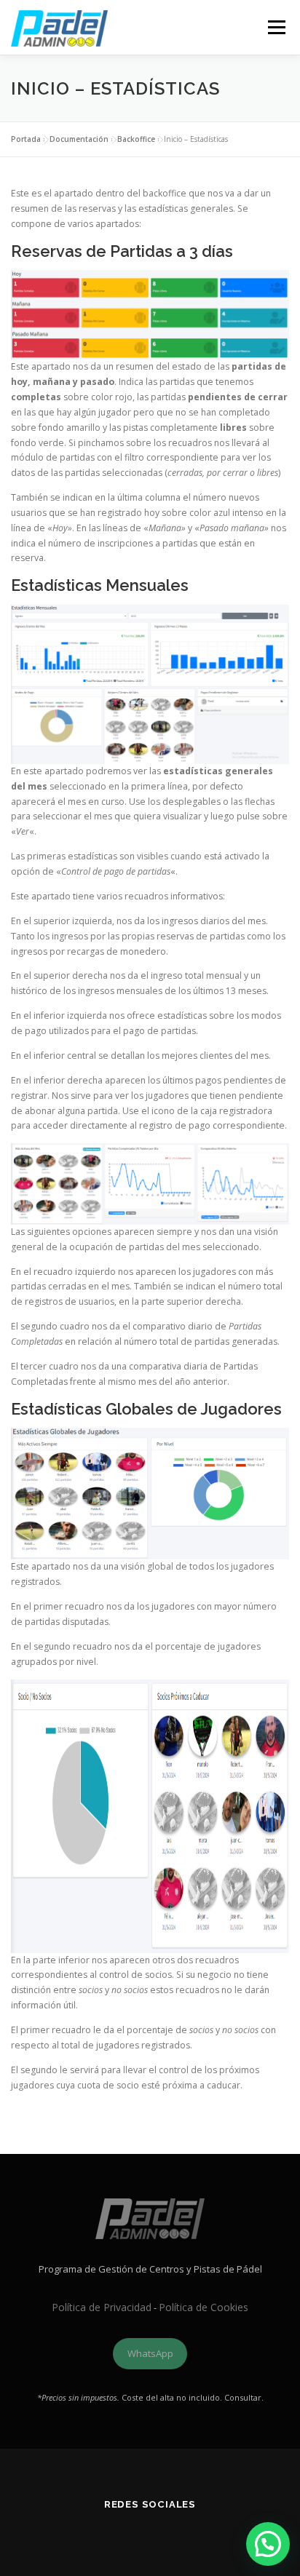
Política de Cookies (204, 2307)
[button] (268, 2544)
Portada (26, 139)
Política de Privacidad (102, 2307)
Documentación (79, 139)
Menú (276, 27)
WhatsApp (150, 2353)
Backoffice (136, 139)
